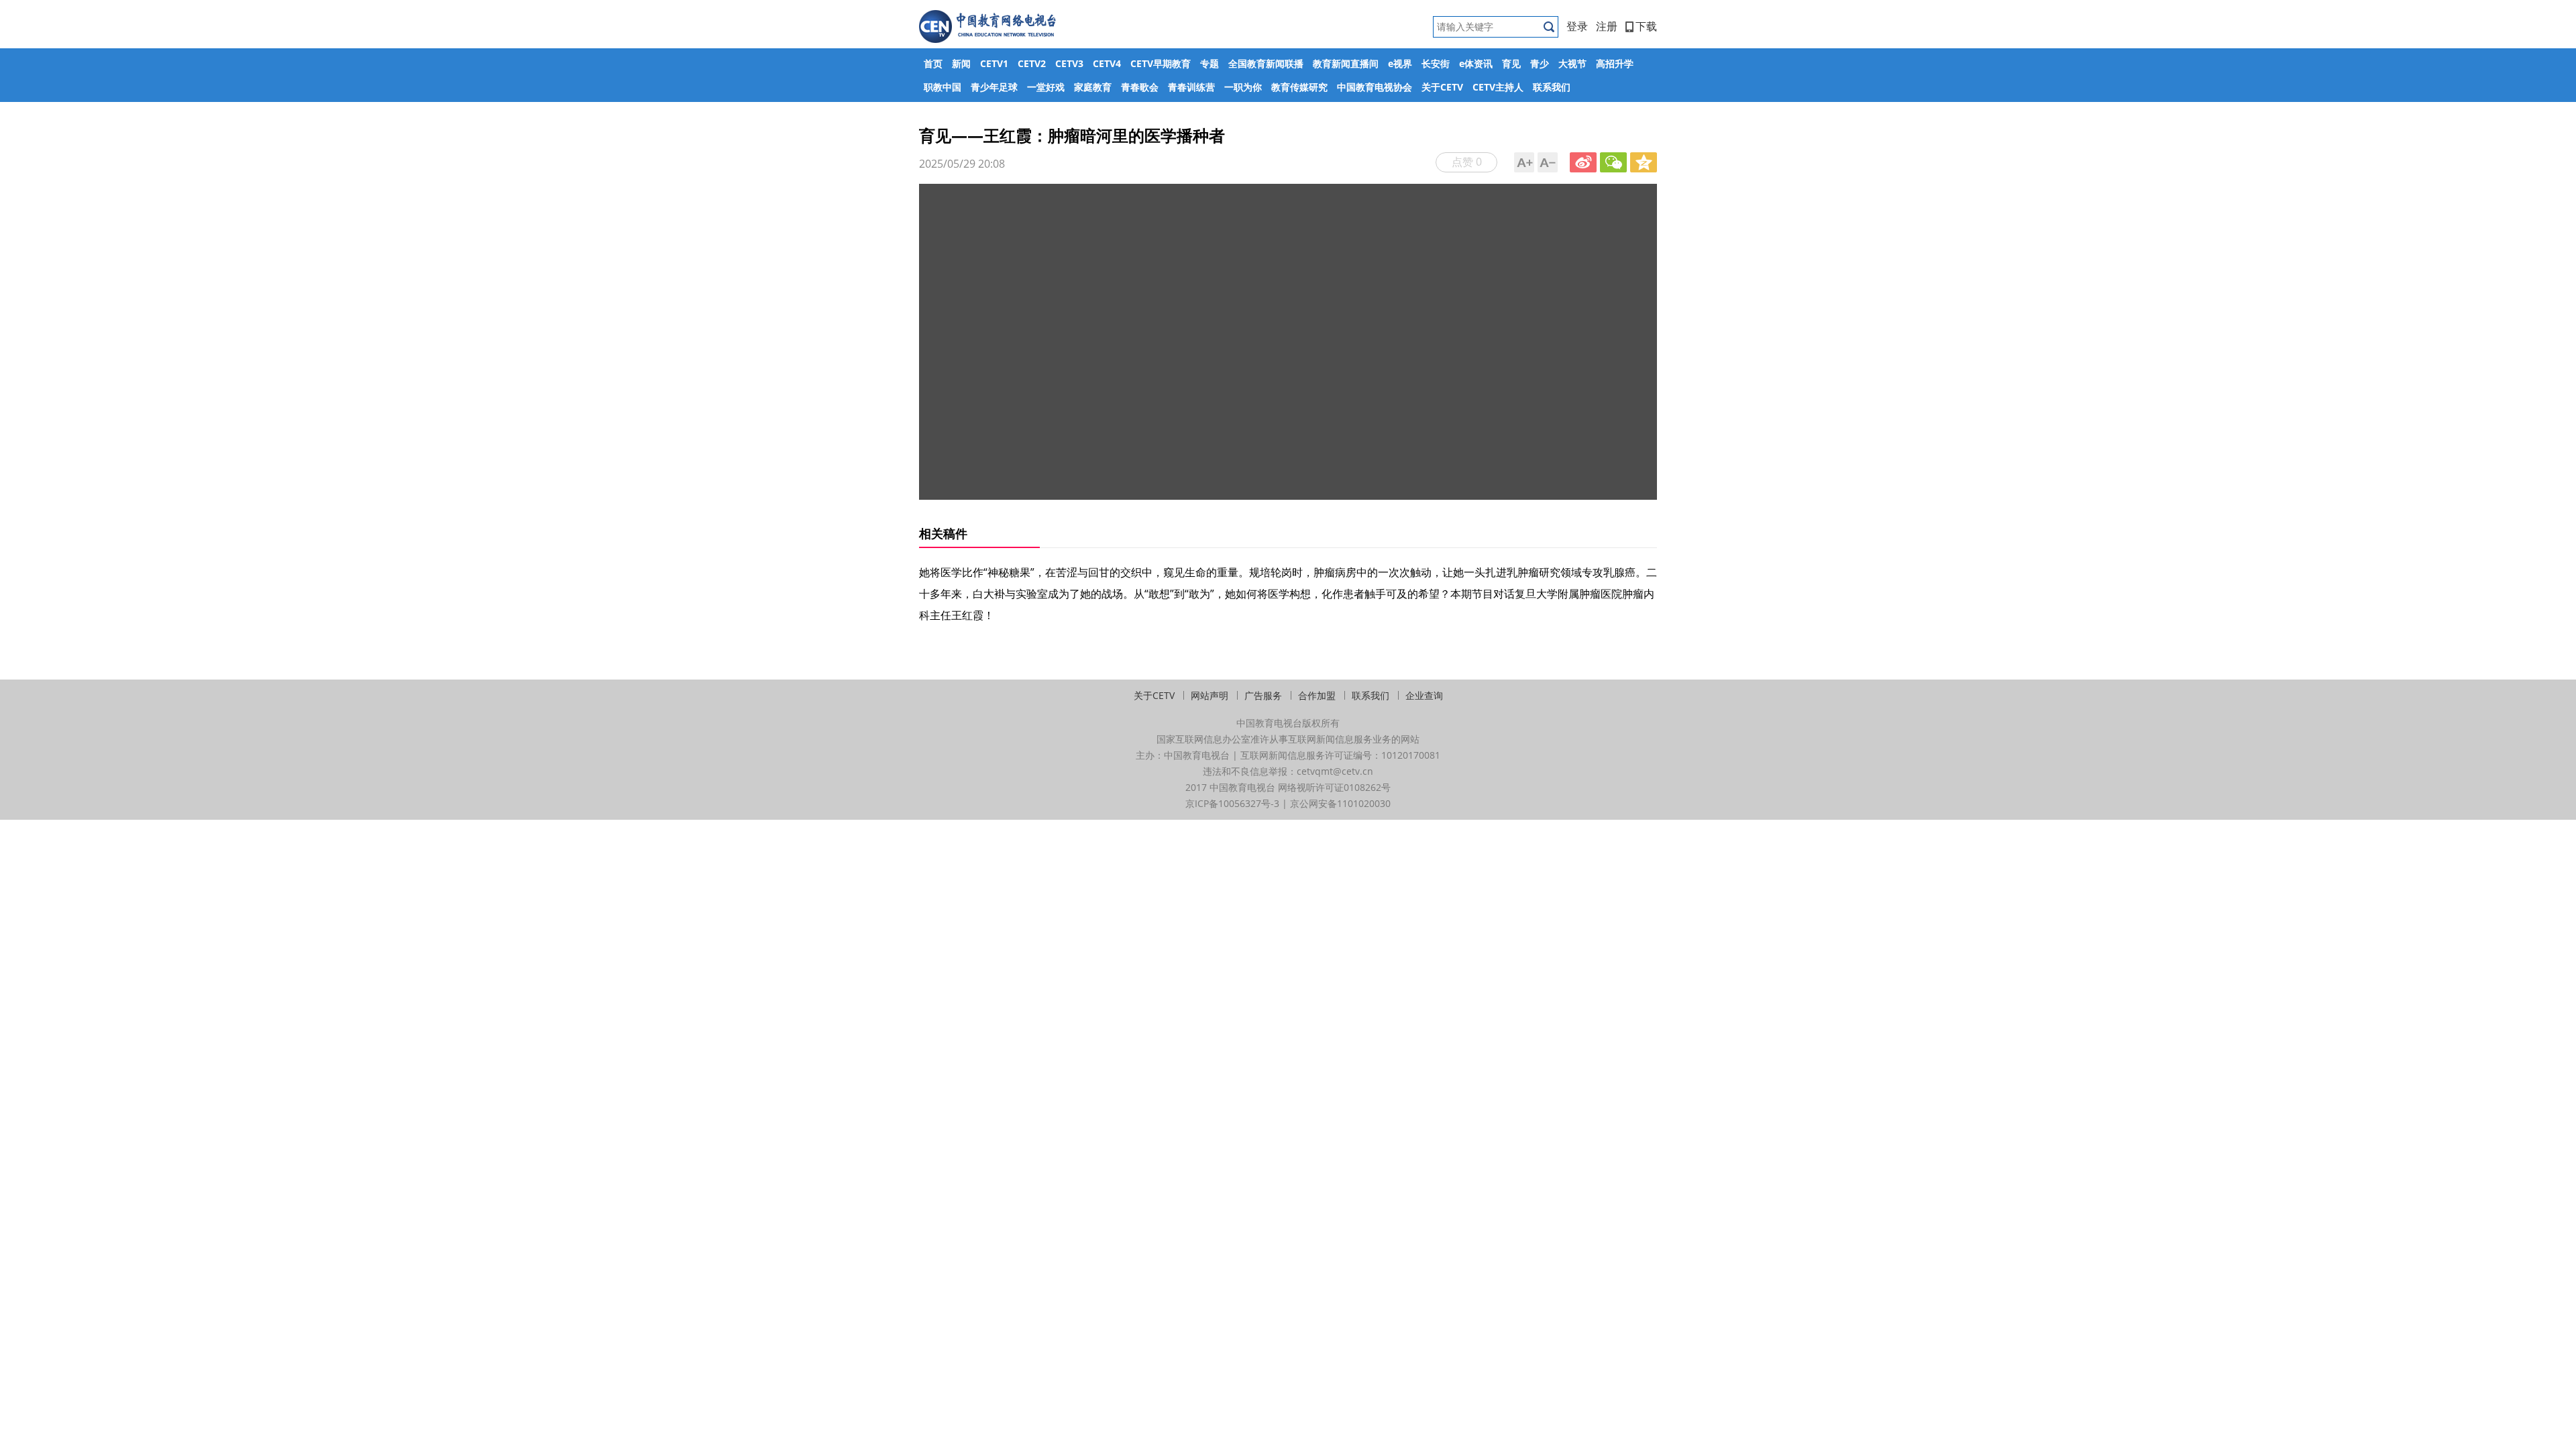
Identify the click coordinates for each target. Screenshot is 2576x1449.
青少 (1540, 63)
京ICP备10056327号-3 (1232, 803)
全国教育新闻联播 (1266, 63)
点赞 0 (1467, 162)
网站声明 (1210, 695)
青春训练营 (1191, 87)
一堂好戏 (1046, 87)
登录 (1577, 26)
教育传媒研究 (1299, 87)
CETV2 (1032, 63)
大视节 (1572, 63)
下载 (1646, 26)
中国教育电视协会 (1375, 87)
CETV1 (994, 63)
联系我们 (1552, 87)
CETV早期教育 (1161, 63)
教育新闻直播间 (1346, 63)
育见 (1511, 63)
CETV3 (1069, 63)
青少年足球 (994, 87)
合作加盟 (1317, 695)
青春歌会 (1140, 87)
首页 (933, 63)
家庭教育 (1093, 87)
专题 (1210, 63)
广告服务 (1263, 695)
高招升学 (1615, 63)
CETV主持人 (1498, 87)
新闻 (961, 63)
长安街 (1436, 63)
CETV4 (1107, 63)
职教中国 (943, 87)
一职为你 (1243, 87)
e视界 (1400, 63)
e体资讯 (1476, 63)
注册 (1607, 26)
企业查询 (1424, 695)
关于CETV (1442, 87)
